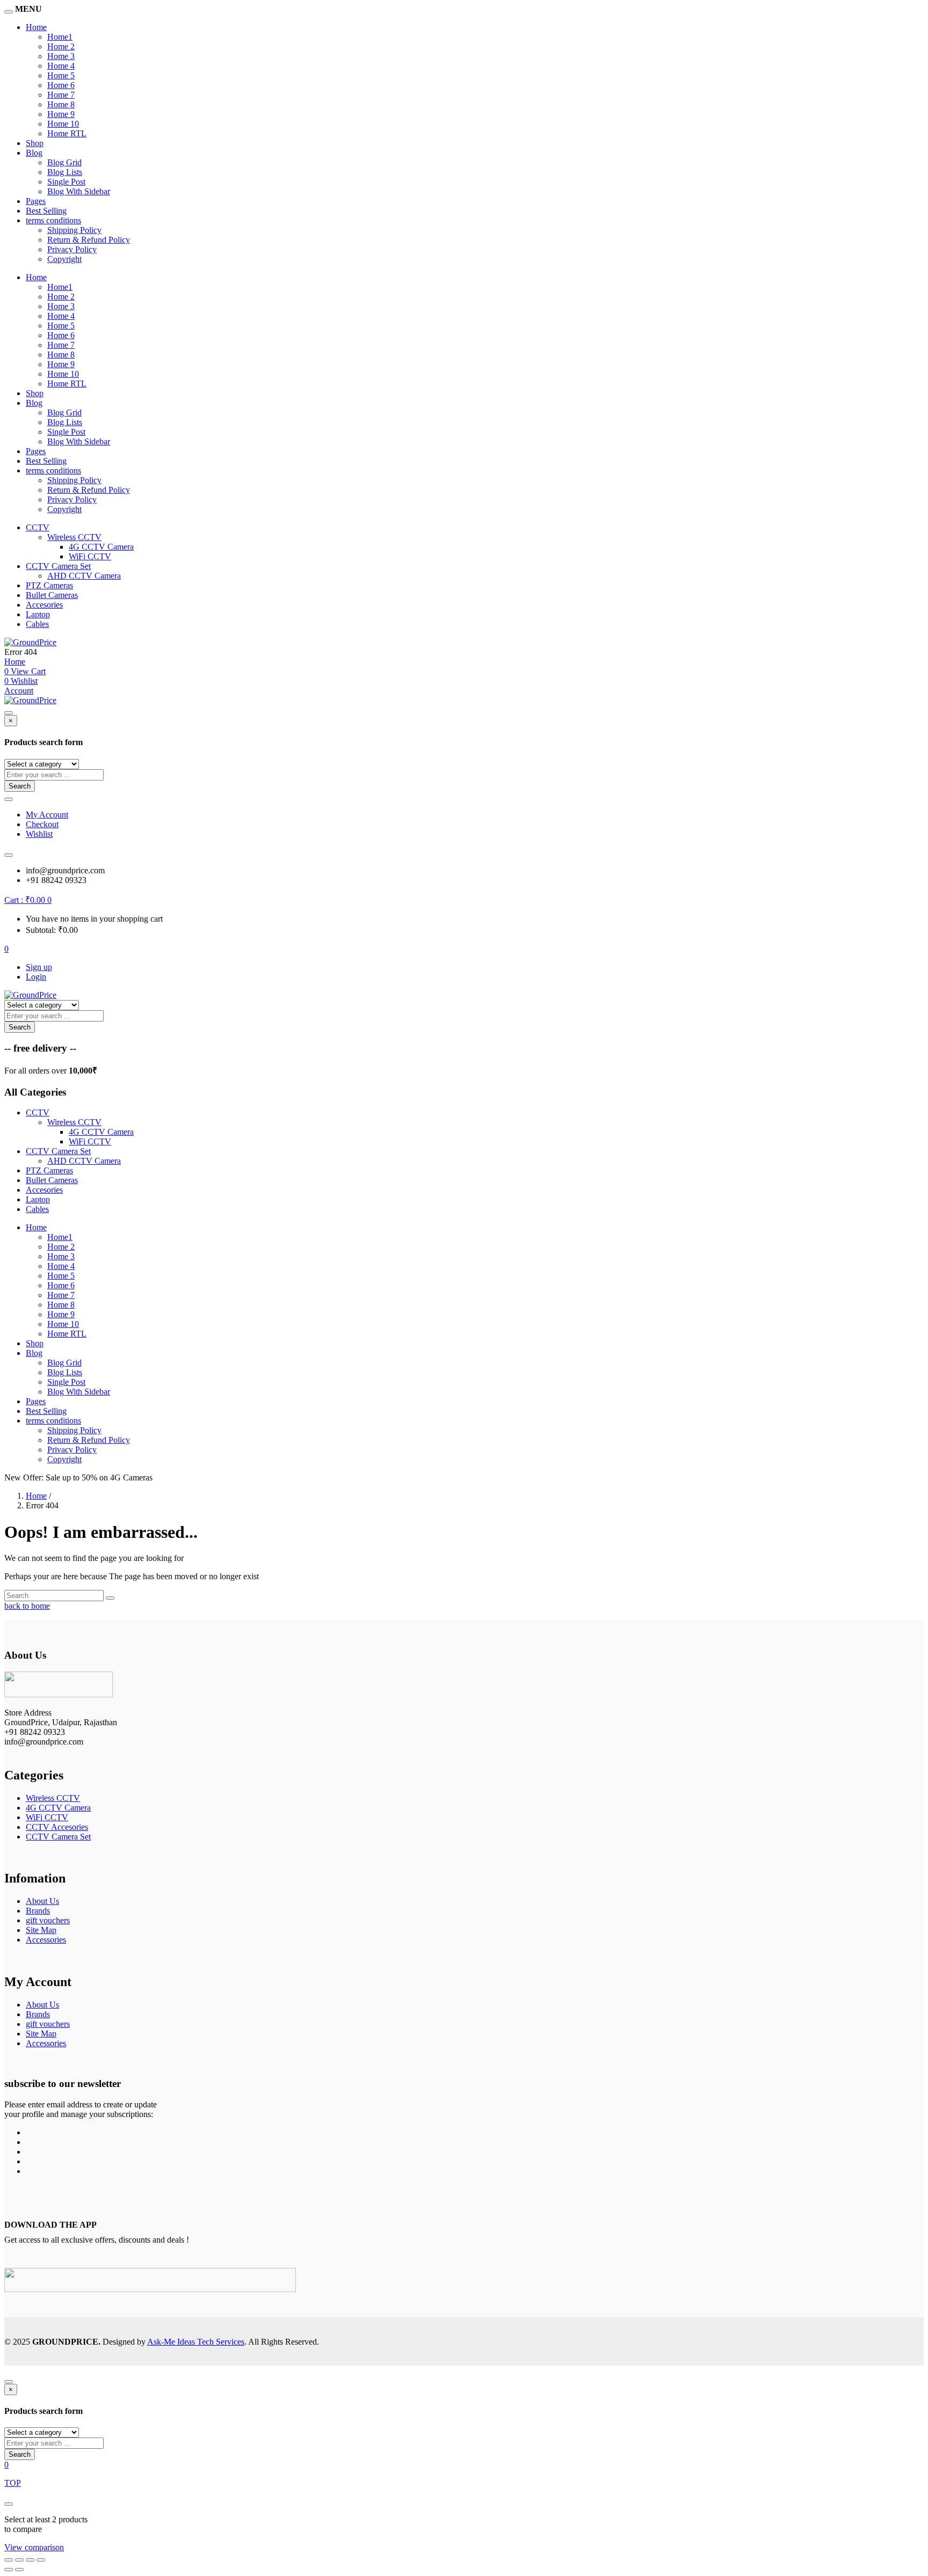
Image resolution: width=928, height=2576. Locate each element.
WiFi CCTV (90, 556)
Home (36, 27)
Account (19, 691)
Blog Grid (64, 162)
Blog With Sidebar (79, 191)
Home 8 (61, 104)
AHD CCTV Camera (84, 576)
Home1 (60, 37)
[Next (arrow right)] (19, 2570)
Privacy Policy (72, 249)
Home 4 (61, 66)
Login (36, 977)
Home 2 (61, 46)
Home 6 (61, 85)
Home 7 (61, 95)
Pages (36, 201)
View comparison (34, 2547)
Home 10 (63, 124)
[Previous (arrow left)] (9, 2570)
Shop (35, 143)
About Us (42, 1901)
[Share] (30, 2560)
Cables (37, 624)
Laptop (38, 614)
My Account (47, 815)
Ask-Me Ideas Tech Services (196, 2342)
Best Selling (46, 211)
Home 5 (61, 75)
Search (20, 786)
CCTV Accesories (57, 1827)
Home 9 (61, 114)
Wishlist (39, 834)
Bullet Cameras (52, 595)
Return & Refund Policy (89, 240)
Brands (38, 1911)
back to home (27, 1606)
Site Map (41, 1930)
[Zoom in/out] (9, 2560)
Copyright (64, 259)
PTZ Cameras (49, 585)
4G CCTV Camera (101, 547)
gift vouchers (48, 1920)
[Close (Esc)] (41, 2560)
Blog (34, 153)
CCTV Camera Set (58, 566)
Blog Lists (65, 172)
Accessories (46, 1940)
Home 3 (61, 56)
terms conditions (53, 220)
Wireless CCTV (74, 537)
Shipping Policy (74, 230)
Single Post (66, 182)
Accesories (44, 605)
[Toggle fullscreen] (19, 2560)
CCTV (38, 527)
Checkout (42, 824)
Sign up (39, 967)
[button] (28, 900)
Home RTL (67, 133)
